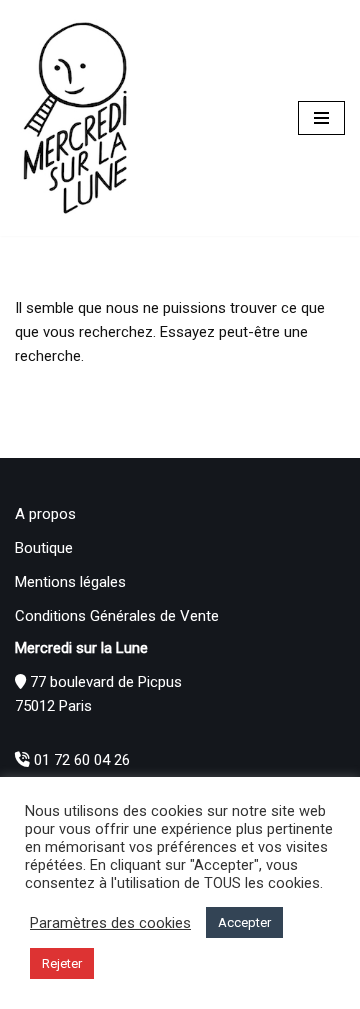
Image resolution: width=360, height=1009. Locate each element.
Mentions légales (70, 582)
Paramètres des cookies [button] (110, 923)
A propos (45, 514)
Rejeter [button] (62, 963)
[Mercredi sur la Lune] (75, 118)
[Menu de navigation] (321, 118)
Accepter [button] (244, 922)
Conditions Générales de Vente (117, 616)
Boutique (44, 548)
